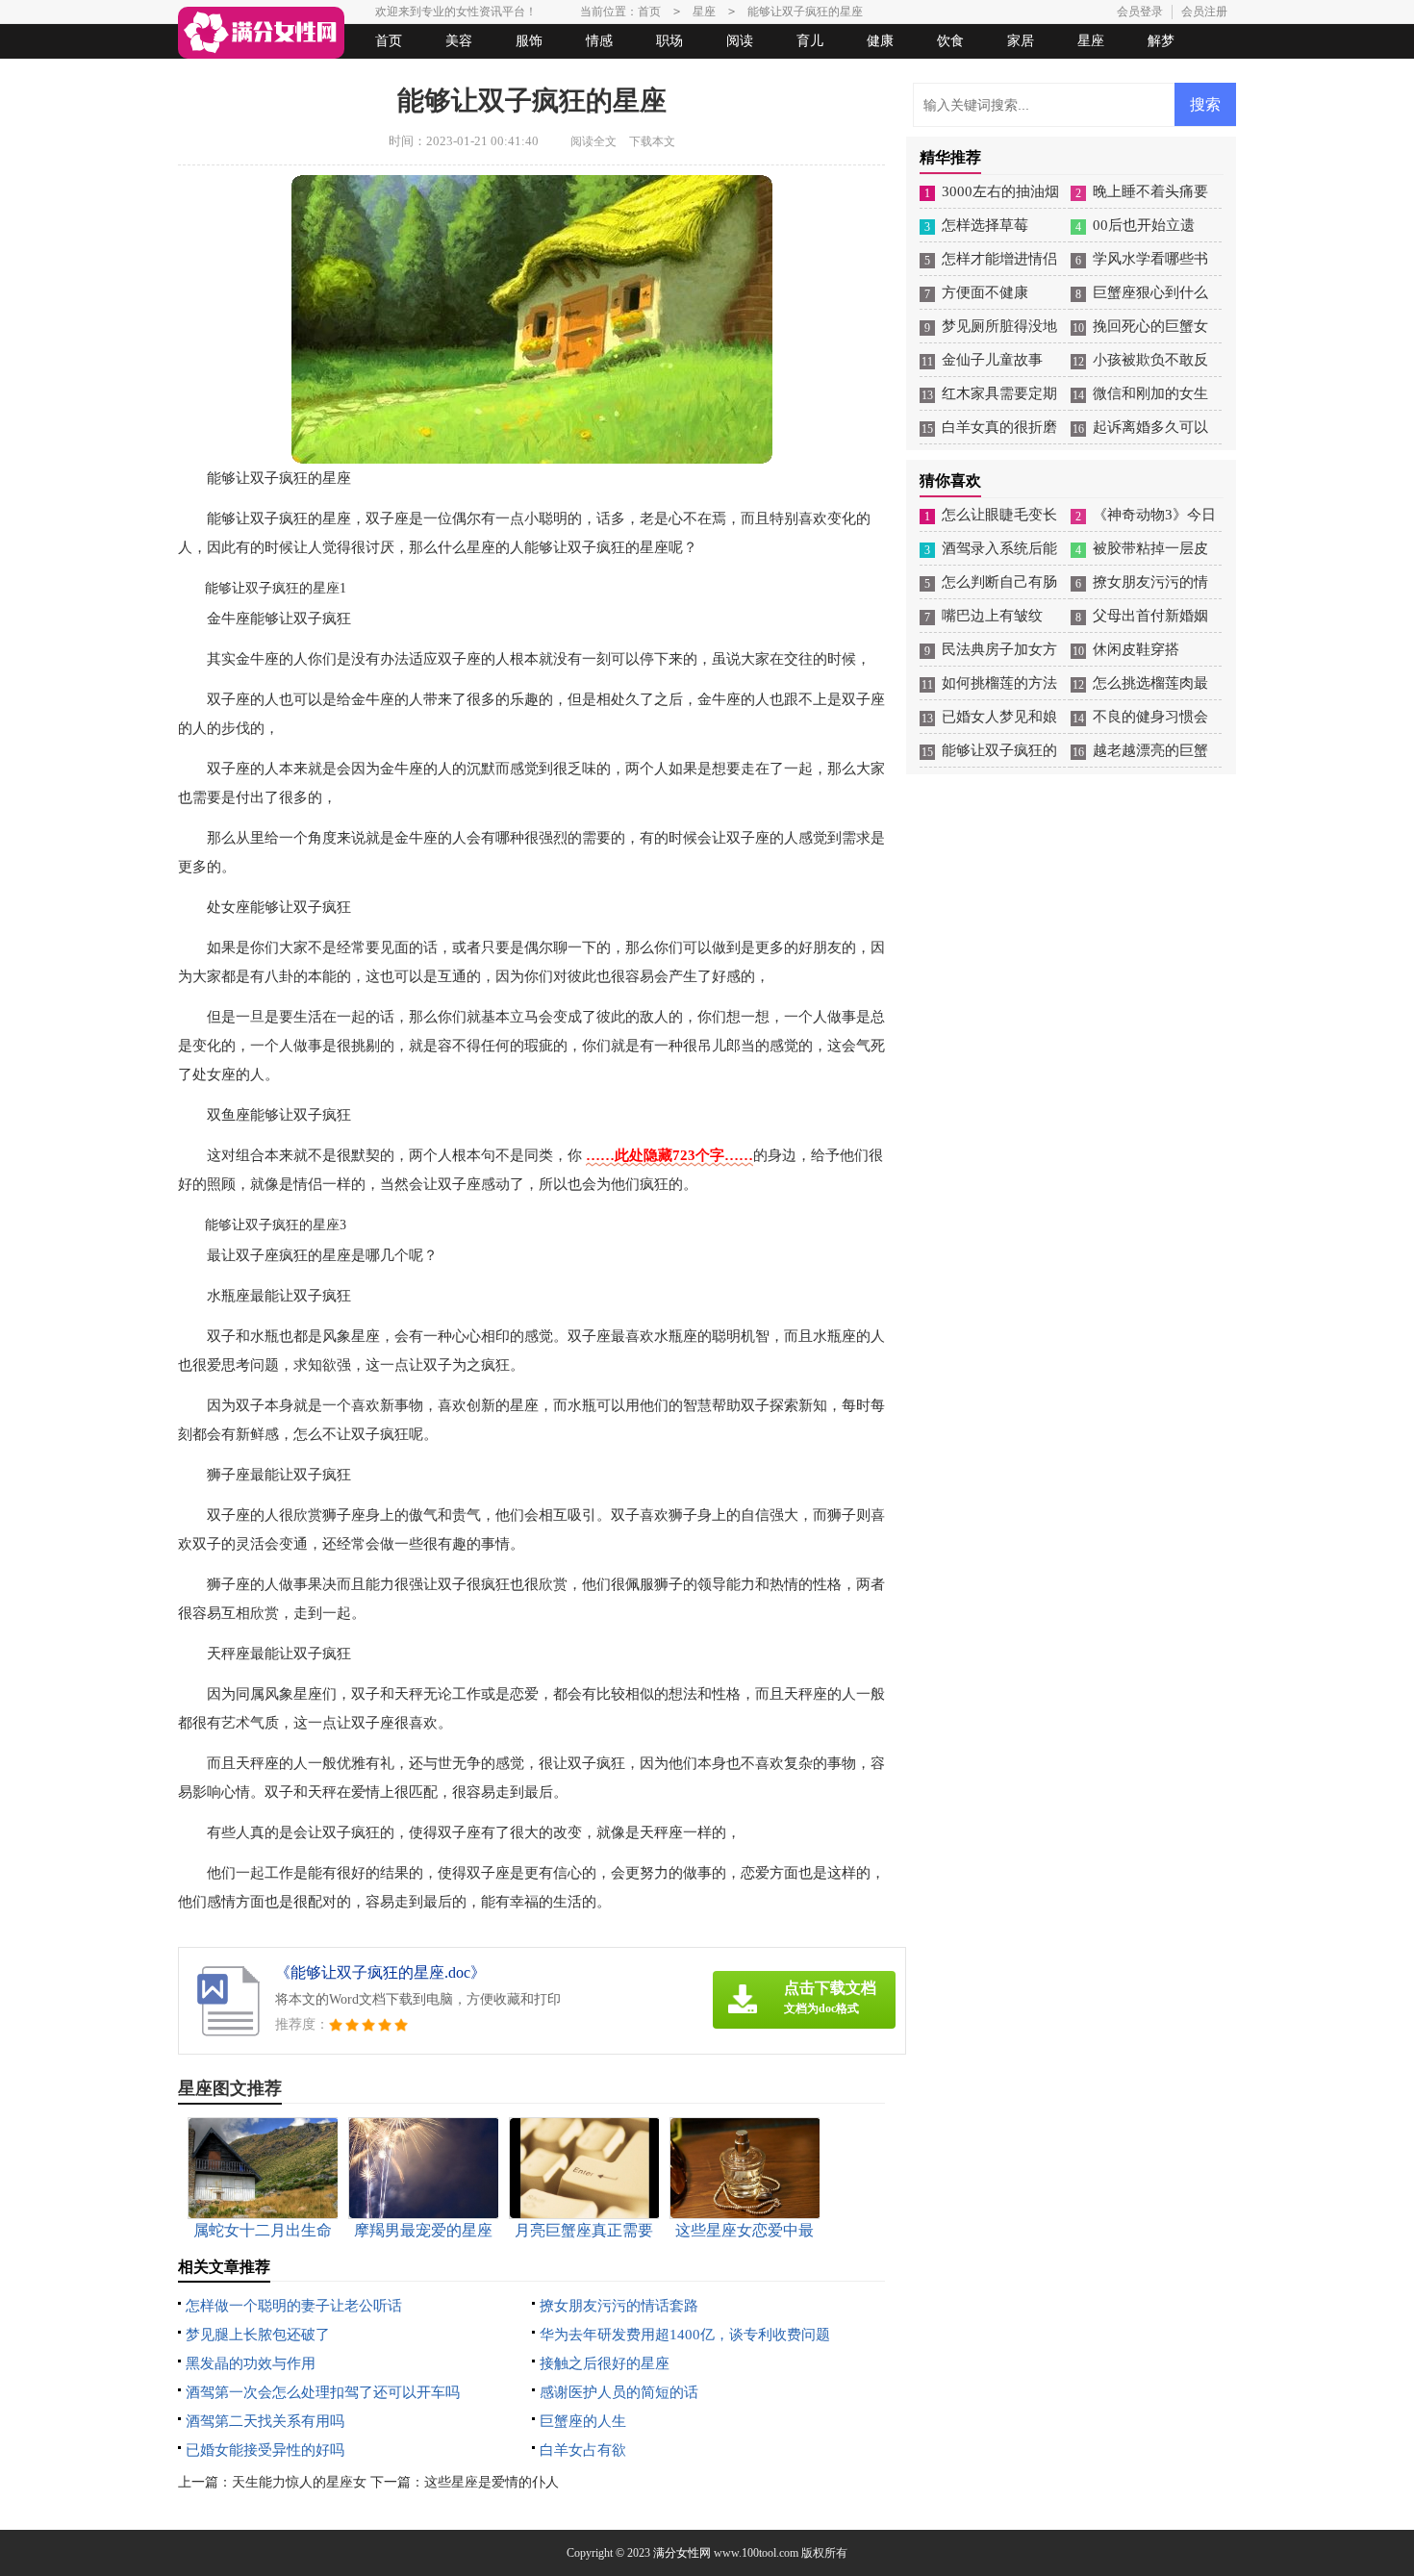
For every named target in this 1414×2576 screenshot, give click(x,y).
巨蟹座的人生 (583, 2421)
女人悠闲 (286, 76)
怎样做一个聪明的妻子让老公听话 (294, 2306)
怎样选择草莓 (985, 225)
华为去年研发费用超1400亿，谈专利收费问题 (685, 2335)
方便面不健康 (985, 292)
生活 (215, 76)
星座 (1091, 41)
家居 (1021, 41)
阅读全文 (593, 141)
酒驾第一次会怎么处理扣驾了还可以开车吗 (323, 2392)
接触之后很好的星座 (605, 2363)
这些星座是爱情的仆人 (492, 2482)
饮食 (950, 41)
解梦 (1161, 41)
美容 (459, 41)
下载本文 (652, 141)
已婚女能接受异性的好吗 (265, 2450)
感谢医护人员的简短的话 (619, 2392)
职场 (669, 41)
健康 (880, 41)
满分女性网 (682, 2553)
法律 (356, 76)
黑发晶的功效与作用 (251, 2363)
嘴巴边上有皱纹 (992, 616)
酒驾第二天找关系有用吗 (265, 2421)
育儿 (810, 41)
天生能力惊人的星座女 (299, 2482)
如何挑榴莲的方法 (999, 683)
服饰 (529, 41)
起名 (426, 76)
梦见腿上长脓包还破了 (258, 2335)
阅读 (740, 41)
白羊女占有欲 (583, 2450)
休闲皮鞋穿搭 (1136, 649)
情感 (599, 41)
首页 (389, 41)
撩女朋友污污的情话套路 (619, 2306)
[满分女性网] (261, 33)
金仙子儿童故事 (992, 360)
